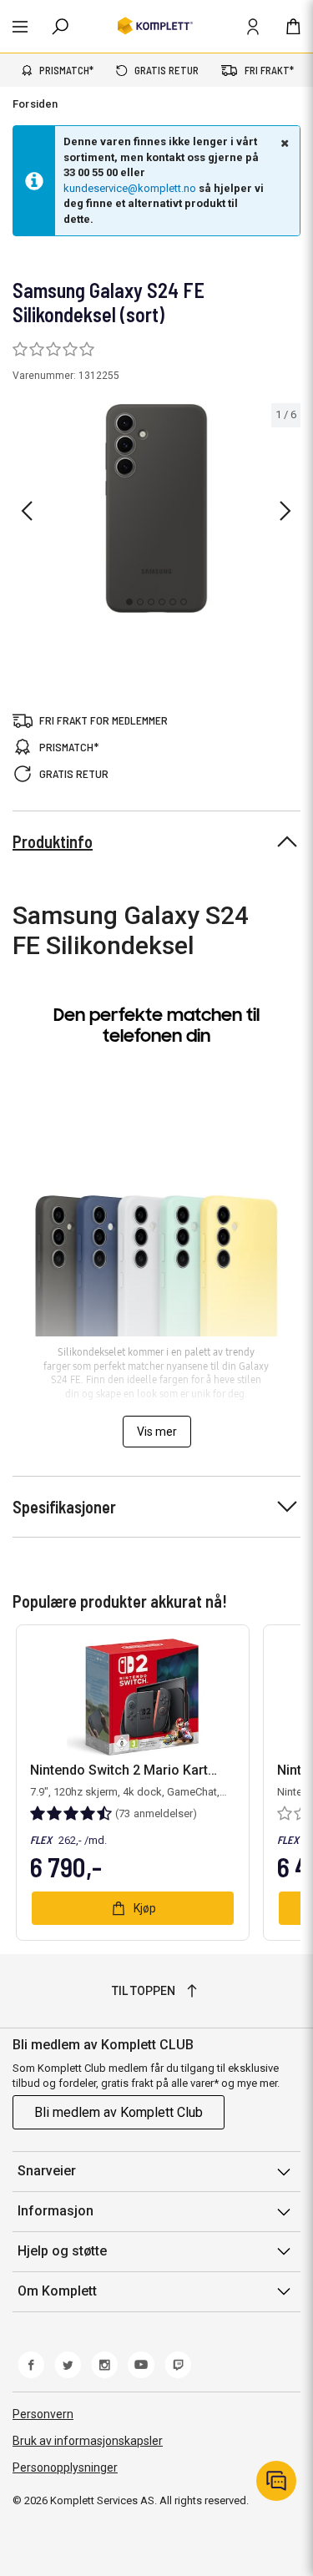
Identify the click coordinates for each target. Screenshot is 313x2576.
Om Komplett (57, 2291)
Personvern (43, 2414)
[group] (156, 508)
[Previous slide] (27, 511)
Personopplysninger (65, 2467)
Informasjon (56, 2211)
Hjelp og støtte (62, 2251)
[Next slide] (285, 511)
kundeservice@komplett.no (130, 188)
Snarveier (47, 2171)
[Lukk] (283, 143)
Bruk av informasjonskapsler (88, 2441)
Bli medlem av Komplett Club (119, 2112)
